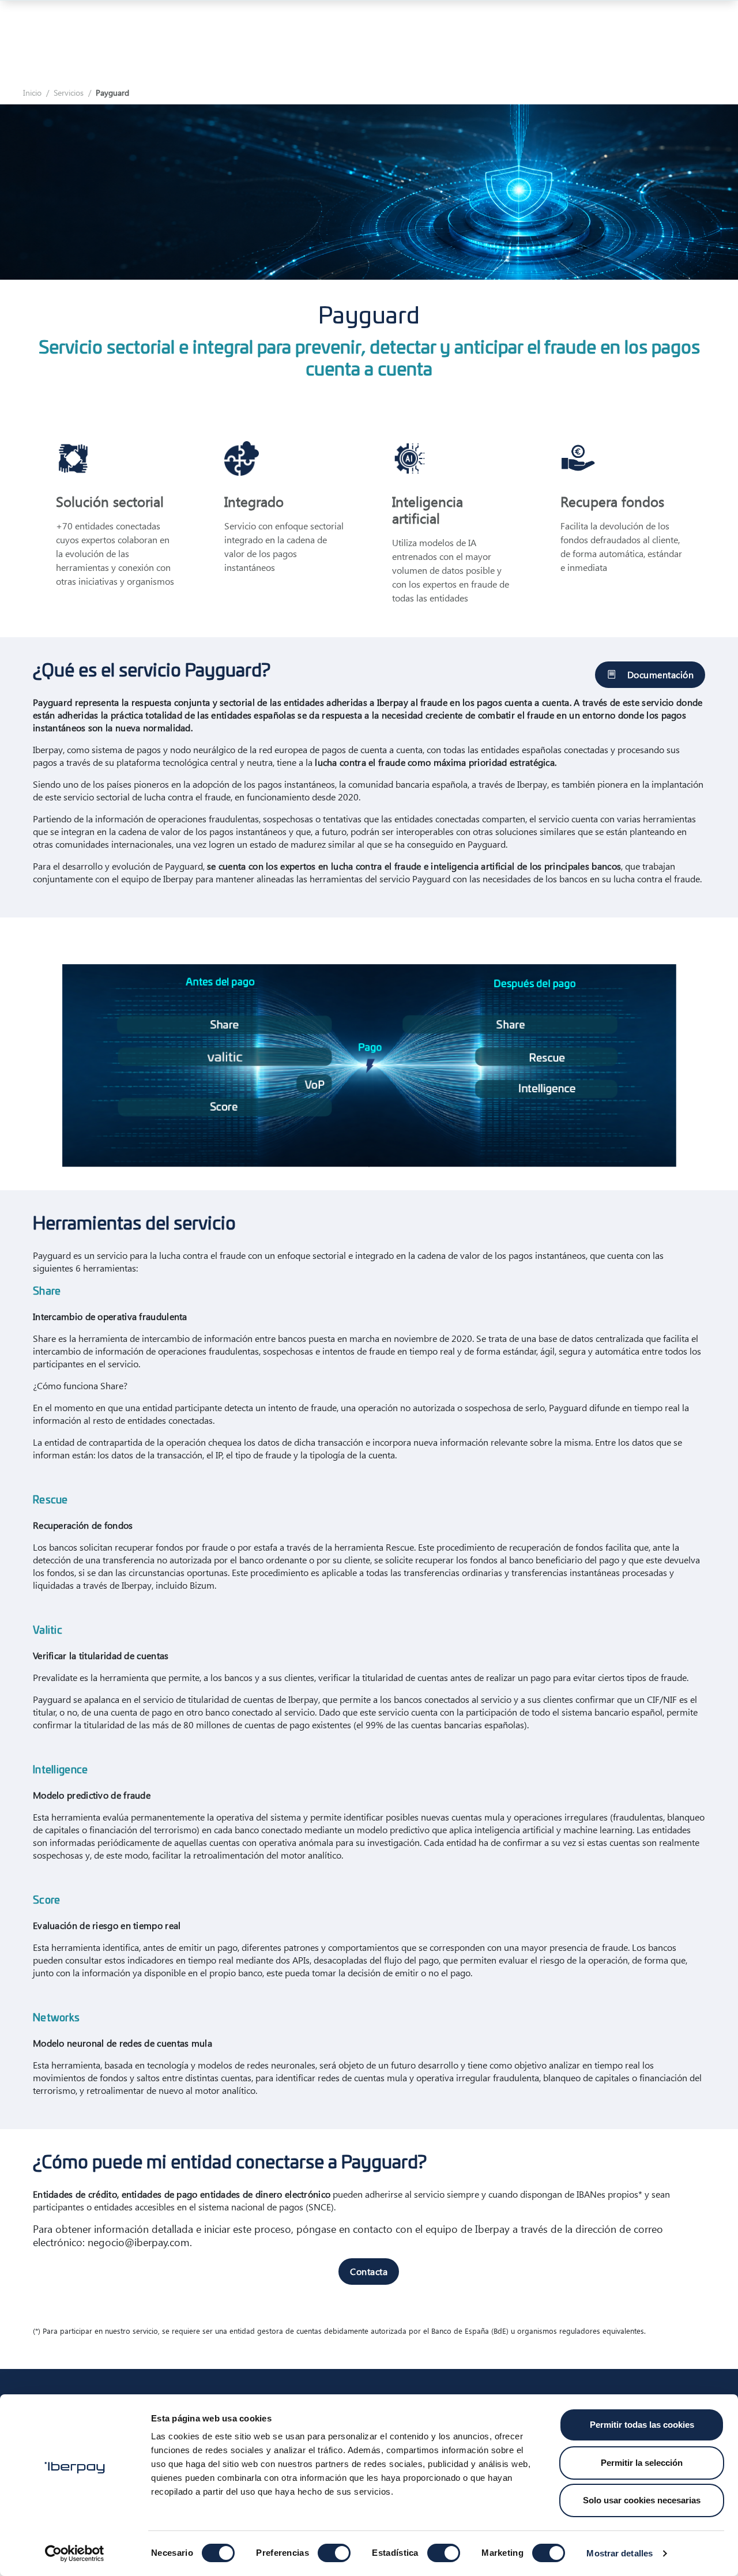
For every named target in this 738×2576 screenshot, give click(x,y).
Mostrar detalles (620, 2553)
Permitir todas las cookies (642, 2425)
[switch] (334, 2553)
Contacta (369, 2271)
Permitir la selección (642, 2463)
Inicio (32, 93)
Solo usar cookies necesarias (642, 2500)
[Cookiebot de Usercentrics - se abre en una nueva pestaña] (75, 2554)
